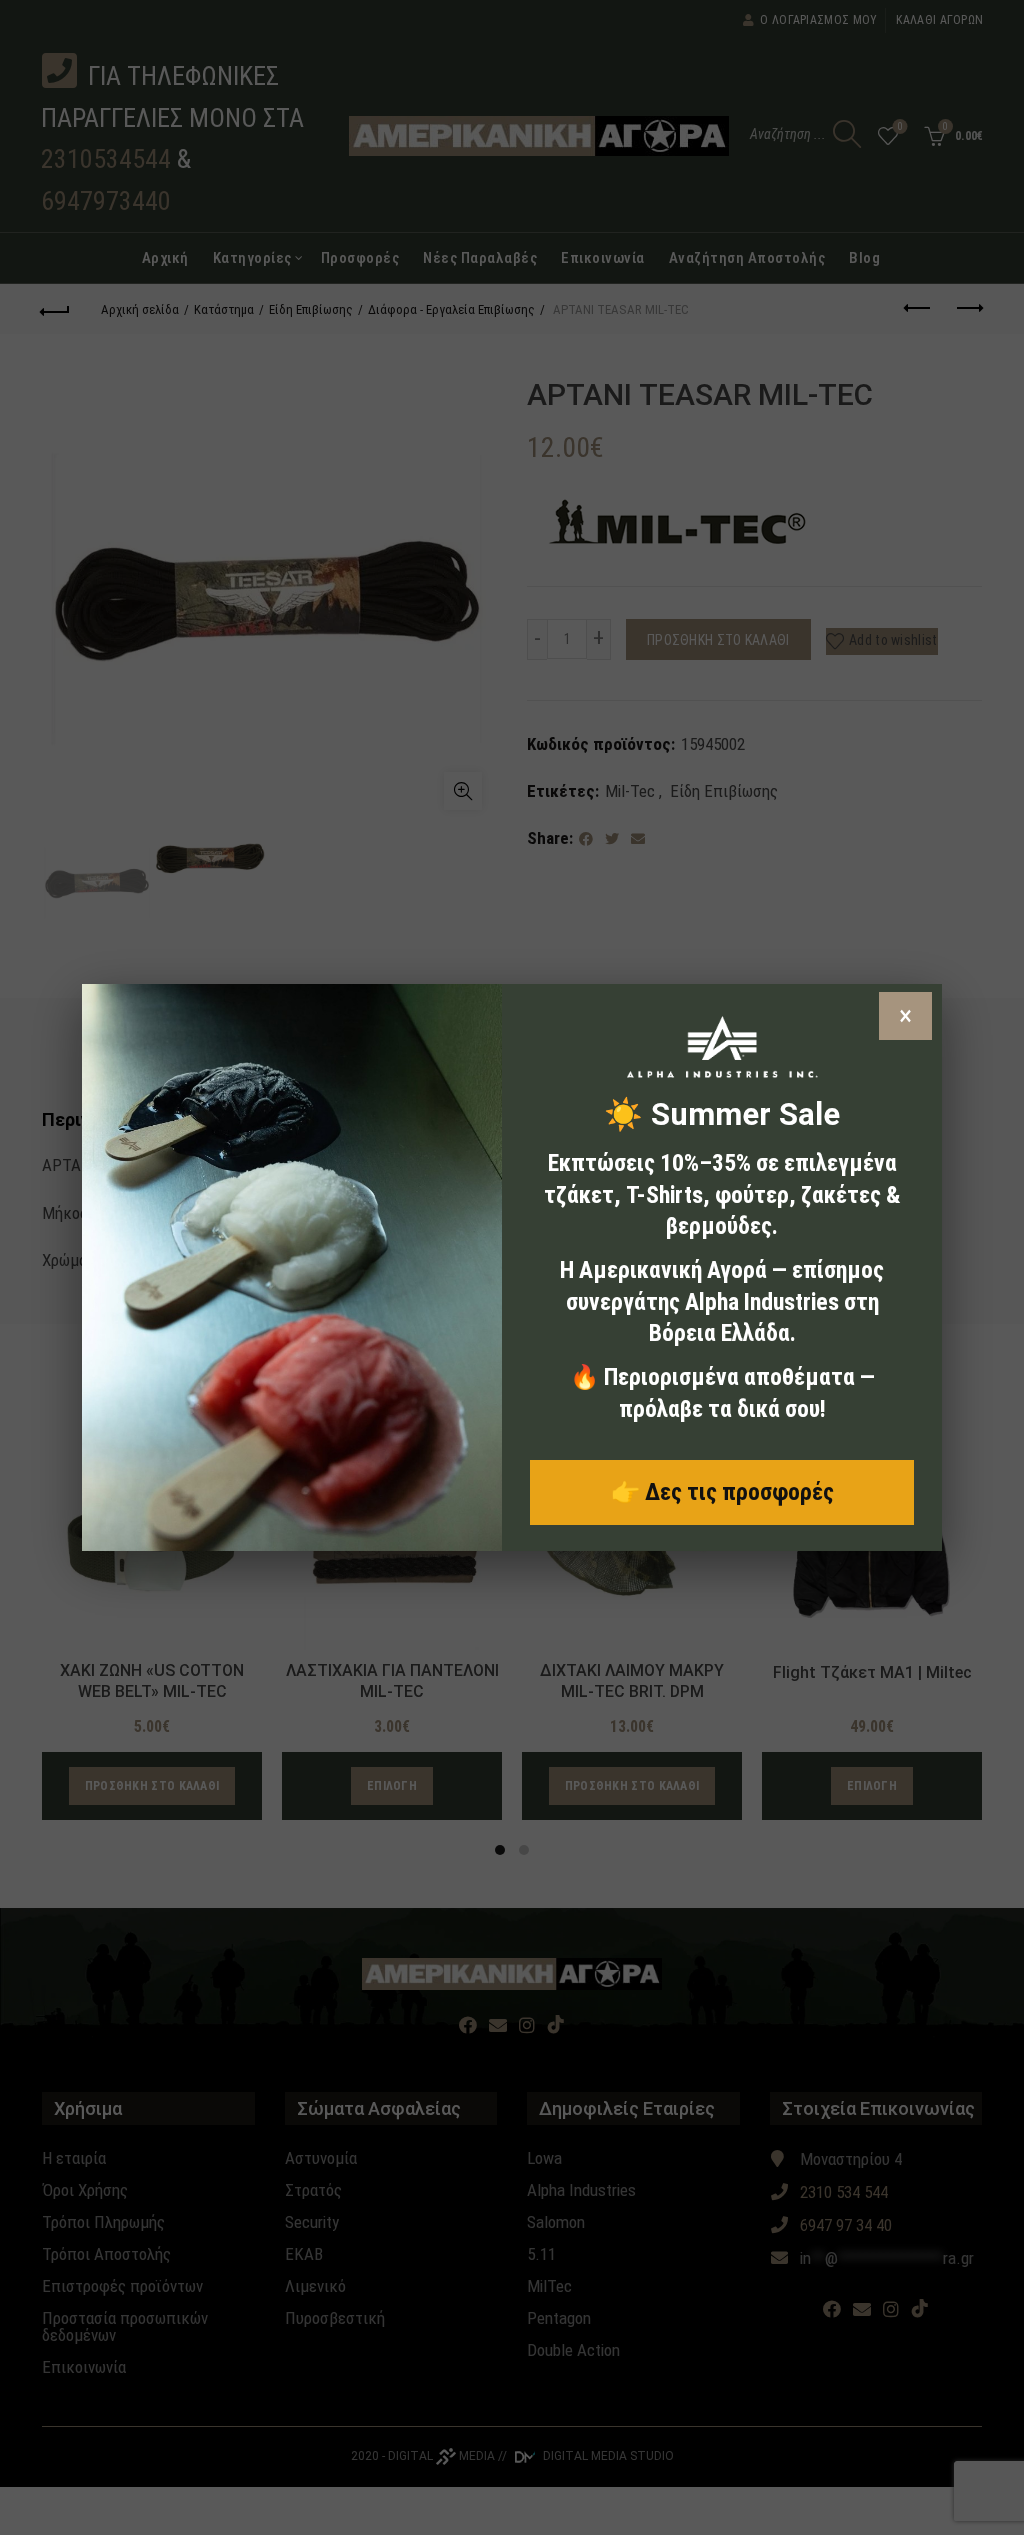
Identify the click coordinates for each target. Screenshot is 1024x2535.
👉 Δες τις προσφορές (722, 1492)
